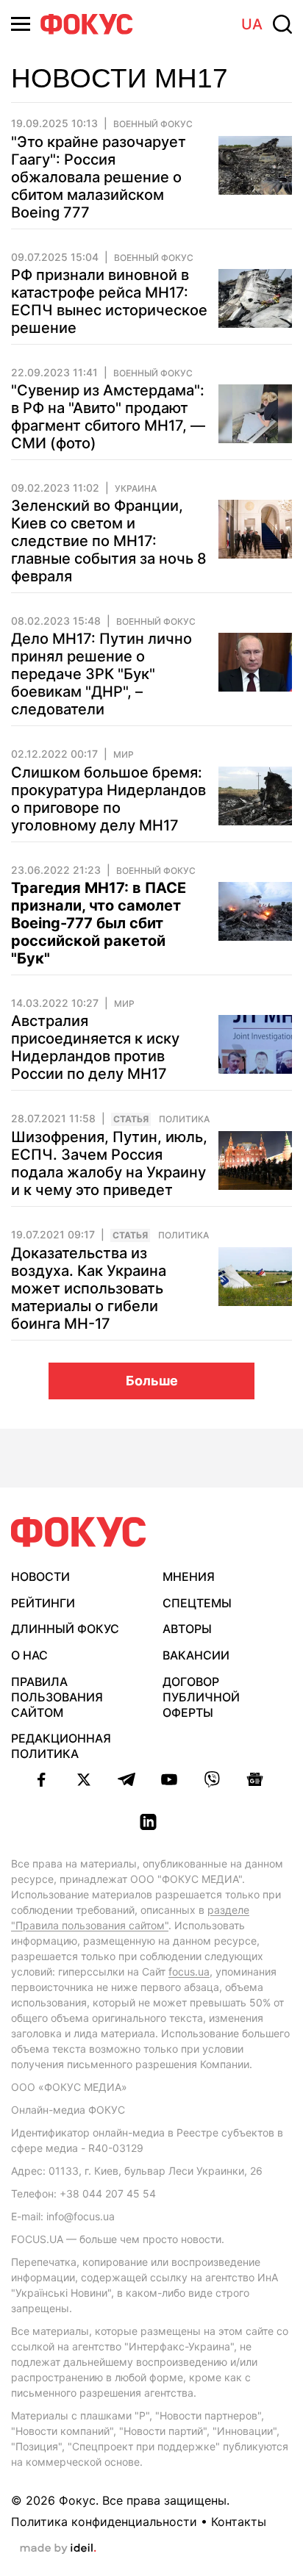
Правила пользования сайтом (57, 1697)
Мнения (189, 1576)
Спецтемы (197, 1603)
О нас (29, 1655)
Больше (152, 1381)
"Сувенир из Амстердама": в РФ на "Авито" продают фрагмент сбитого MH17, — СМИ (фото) (108, 417)
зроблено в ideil (58, 2549)
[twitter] (84, 1779)
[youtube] (169, 1779)
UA (252, 24)
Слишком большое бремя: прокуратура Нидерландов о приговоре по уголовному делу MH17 (108, 799)
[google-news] (254, 1779)
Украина (136, 489)
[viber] (212, 1779)
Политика (184, 1119)
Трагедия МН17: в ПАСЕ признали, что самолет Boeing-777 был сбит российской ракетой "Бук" (99, 923)
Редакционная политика (61, 1746)
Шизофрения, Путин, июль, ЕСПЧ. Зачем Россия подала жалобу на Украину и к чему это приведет (109, 1163)
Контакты (239, 2522)
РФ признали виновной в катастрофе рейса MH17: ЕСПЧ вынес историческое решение (109, 301)
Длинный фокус (65, 1629)
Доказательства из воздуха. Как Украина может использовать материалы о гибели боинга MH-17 (89, 1288)
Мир (124, 755)
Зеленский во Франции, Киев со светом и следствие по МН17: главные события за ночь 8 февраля (109, 541)
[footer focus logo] (79, 1532)
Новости (40, 1576)
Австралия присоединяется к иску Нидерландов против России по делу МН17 (95, 1047)
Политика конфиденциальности (104, 2522)
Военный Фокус (153, 124)
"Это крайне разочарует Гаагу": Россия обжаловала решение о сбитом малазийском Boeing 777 (99, 177)
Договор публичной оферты (201, 1697)
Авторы (187, 1629)
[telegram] (126, 1779)
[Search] (282, 24)
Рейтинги (43, 1603)
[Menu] (21, 24)
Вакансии (196, 1655)
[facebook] (41, 1779)
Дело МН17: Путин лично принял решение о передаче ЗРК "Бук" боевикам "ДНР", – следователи (101, 674)
